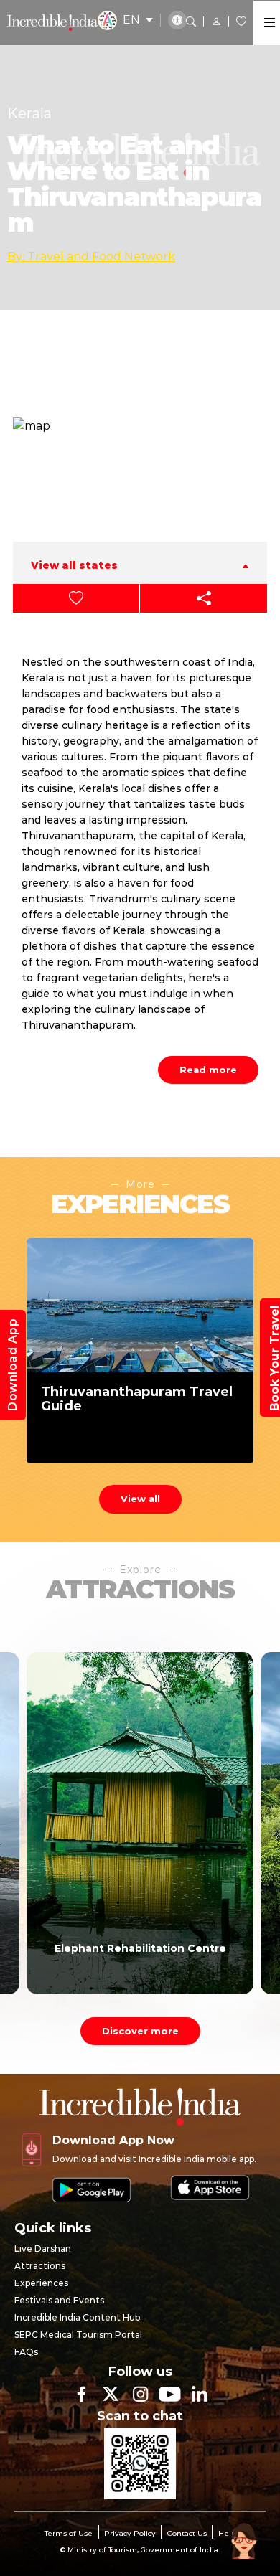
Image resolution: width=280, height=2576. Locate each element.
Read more (208, 1070)
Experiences (41, 2283)
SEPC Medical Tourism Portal (78, 2335)
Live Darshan (43, 2249)
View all (140, 1499)
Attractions (40, 2266)
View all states (74, 565)
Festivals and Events (59, 2300)
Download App (13, 1365)
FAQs (26, 2352)
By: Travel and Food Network (91, 256)
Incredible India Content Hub (77, 2317)
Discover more (140, 2031)
